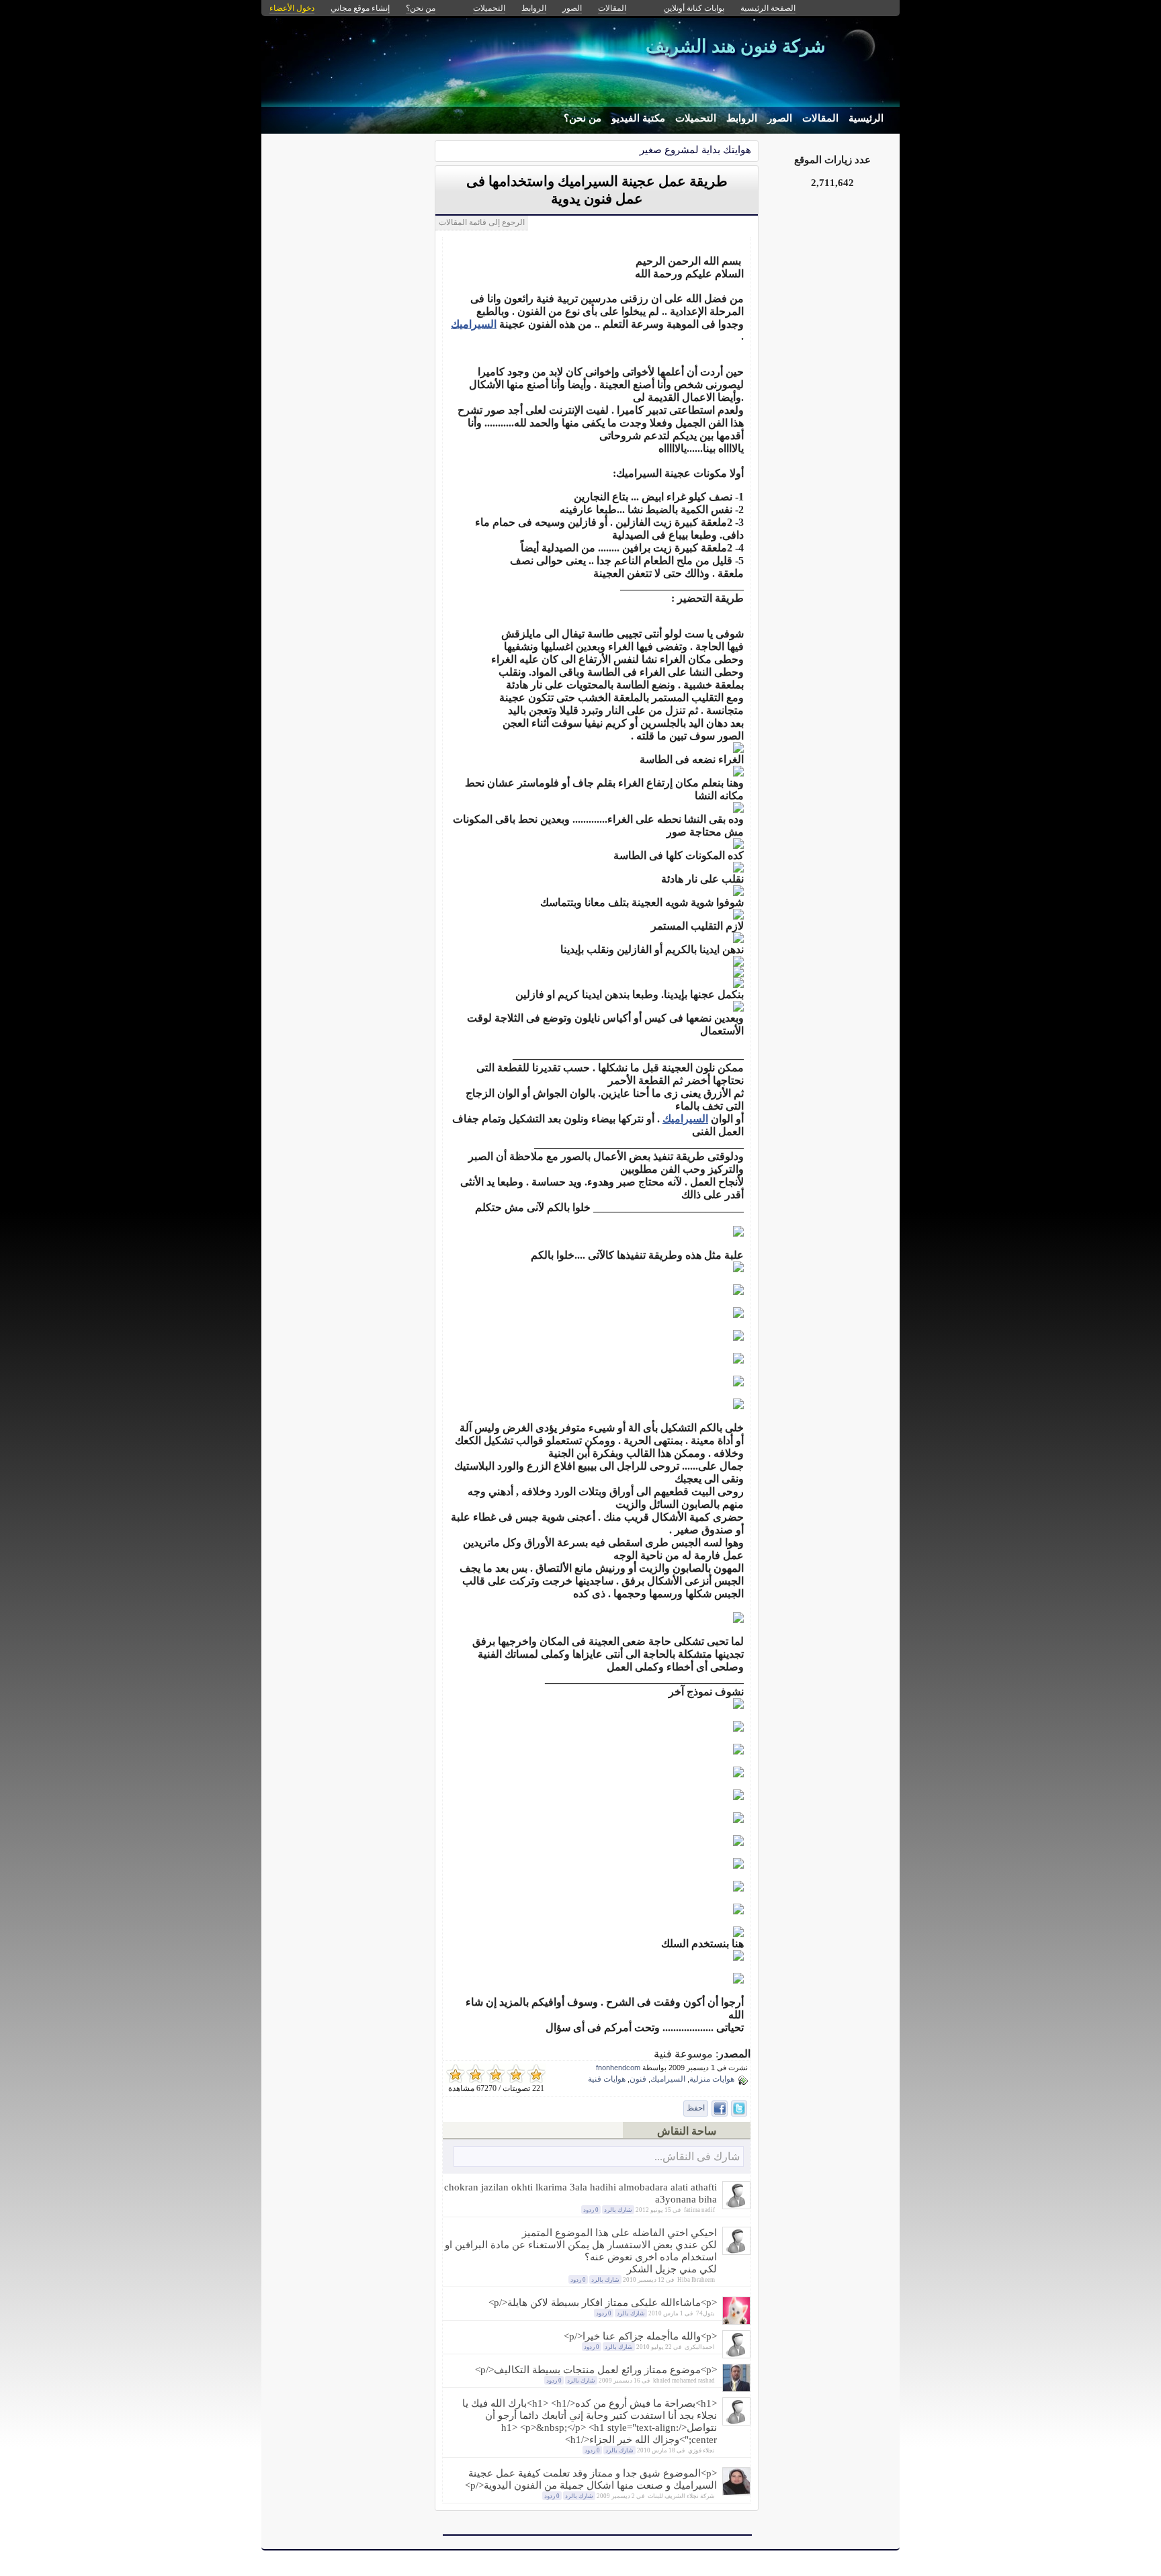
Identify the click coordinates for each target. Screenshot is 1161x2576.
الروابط (742, 118)
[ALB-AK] (736, 2355)
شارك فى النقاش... (697, 2157)
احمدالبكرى (700, 2347)
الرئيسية (866, 118)
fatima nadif (699, 2210)
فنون (638, 2079)
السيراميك (474, 324)
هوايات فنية (607, 2079)
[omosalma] (736, 2206)
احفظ (696, 2108)
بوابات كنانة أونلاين (694, 8)
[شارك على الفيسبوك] (720, 2108)
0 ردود (591, 2210)
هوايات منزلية (712, 2079)
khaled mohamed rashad (684, 2381)
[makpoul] (736, 2388)
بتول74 (705, 2313)
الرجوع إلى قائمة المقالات (482, 222)
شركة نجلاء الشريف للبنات (681, 2496)
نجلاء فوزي (701, 2450)
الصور (780, 118)
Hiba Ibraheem (696, 2280)
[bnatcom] (736, 2492)
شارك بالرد (618, 2210)
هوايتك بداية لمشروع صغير (695, 149)
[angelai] (736, 2251)
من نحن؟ (583, 118)
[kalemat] (736, 2321)
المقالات (820, 118)
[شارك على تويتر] (739, 2108)
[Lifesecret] (736, 2422)
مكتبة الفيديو (638, 118)
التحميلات (696, 118)
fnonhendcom (618, 2068)
